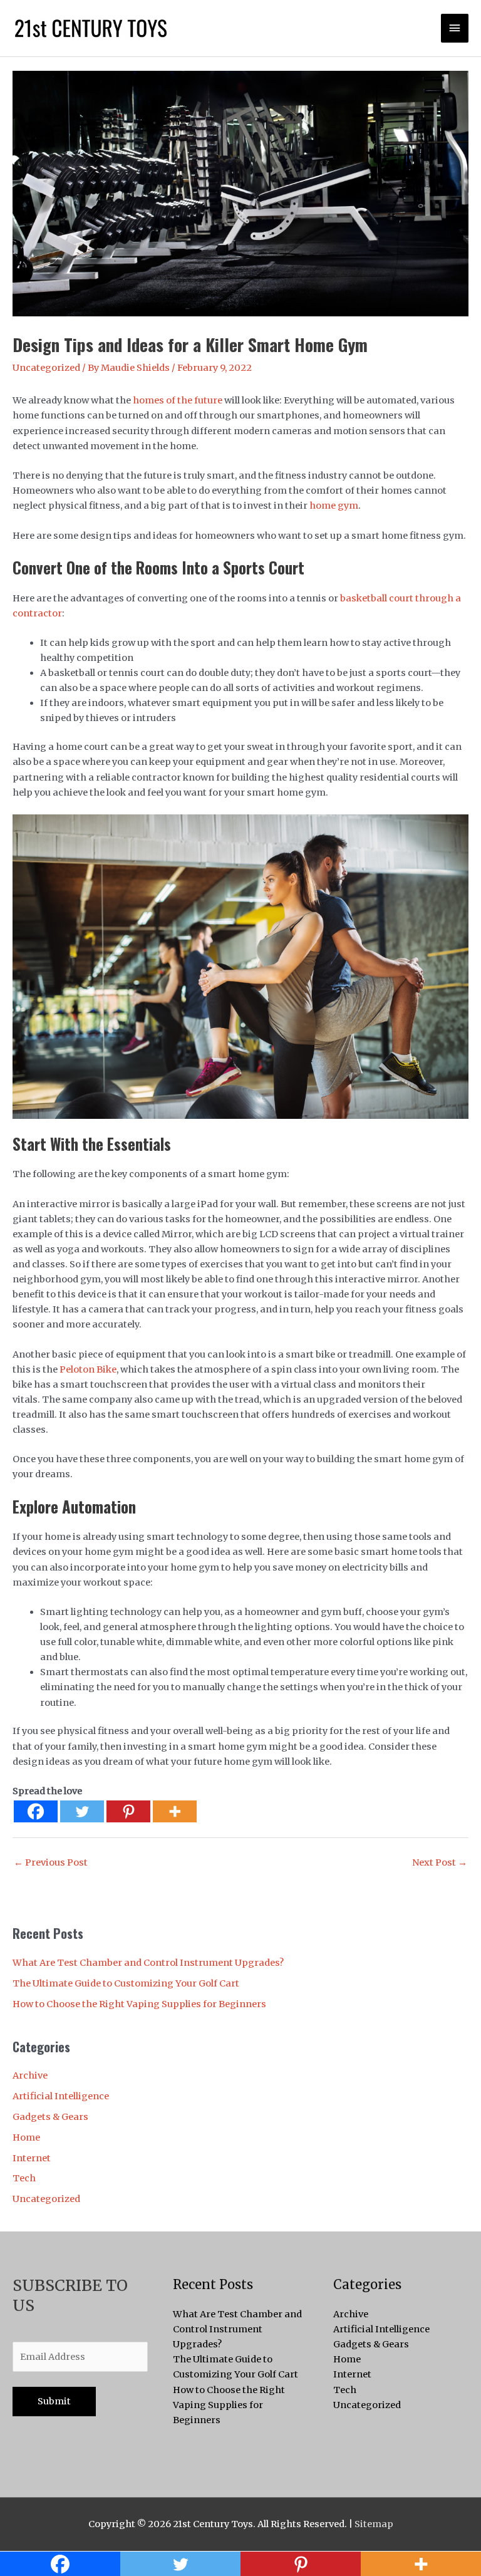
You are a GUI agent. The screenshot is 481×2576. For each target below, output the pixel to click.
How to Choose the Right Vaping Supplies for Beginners (139, 2004)
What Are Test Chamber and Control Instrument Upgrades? (148, 1963)
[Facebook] (36, 1811)
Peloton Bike (88, 1369)
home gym (334, 506)
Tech (24, 2178)
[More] (175, 1811)
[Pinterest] (128, 1811)
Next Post (440, 1862)
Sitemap (374, 2524)
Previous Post (51, 1862)
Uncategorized (46, 368)
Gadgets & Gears (50, 2117)
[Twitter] (82, 1811)
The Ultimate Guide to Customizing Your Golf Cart (126, 1983)
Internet (32, 2158)
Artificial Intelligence (61, 2096)
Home (26, 2137)
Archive (30, 2075)
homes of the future (178, 400)
